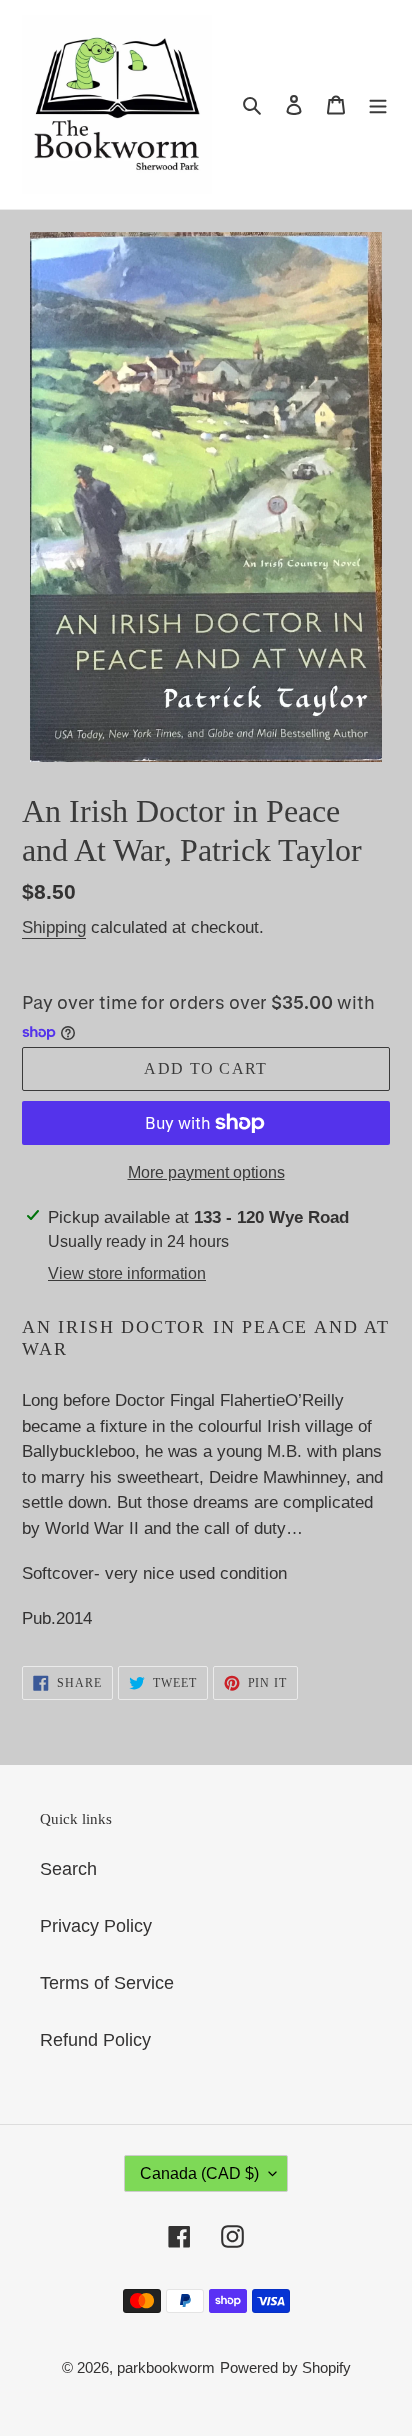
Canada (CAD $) (199, 2173)
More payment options (206, 1172)
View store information (127, 1273)
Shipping (54, 927)
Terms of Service (107, 1983)
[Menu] (378, 104)
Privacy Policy (96, 1926)
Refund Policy (95, 2040)
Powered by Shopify (285, 2367)
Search (68, 1869)
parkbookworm (166, 2367)
